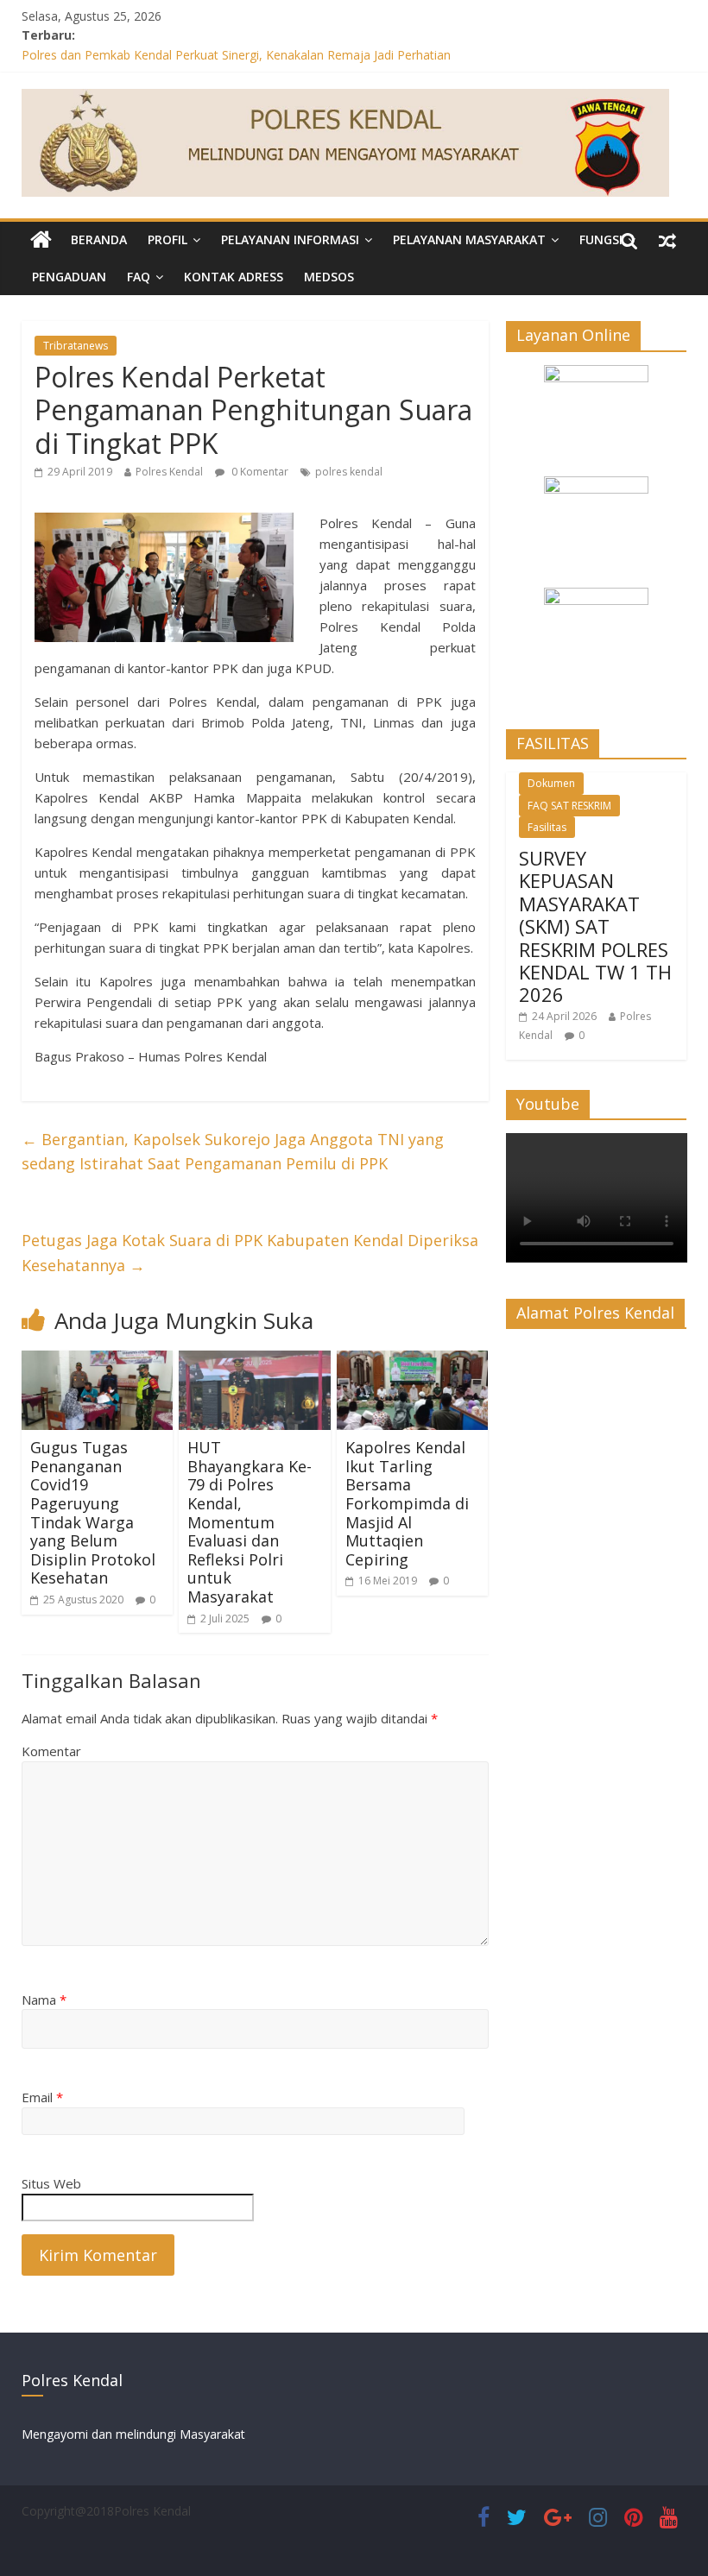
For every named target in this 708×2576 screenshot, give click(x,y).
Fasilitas (547, 827)
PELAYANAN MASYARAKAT (469, 239)
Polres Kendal (169, 472)
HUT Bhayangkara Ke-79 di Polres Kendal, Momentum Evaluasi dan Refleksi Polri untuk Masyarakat (250, 1522)
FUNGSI (601, 239)
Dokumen (551, 783)
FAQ (139, 277)
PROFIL (168, 239)
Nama (44, 2000)
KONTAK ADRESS (234, 277)
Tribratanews (76, 346)
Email (42, 2097)
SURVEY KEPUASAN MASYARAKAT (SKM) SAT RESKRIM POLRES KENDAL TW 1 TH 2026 (595, 926)
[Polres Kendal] (41, 240)
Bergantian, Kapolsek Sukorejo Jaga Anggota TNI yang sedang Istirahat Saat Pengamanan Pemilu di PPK (233, 1152)
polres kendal (349, 472)
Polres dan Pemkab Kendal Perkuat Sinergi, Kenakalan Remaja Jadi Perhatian (236, 55)
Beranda (99, 239)
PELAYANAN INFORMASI (290, 239)
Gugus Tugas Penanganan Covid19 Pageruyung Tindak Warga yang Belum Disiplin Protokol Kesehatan (93, 1512)
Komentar (51, 1751)
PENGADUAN (69, 277)
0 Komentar (259, 472)
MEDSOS (329, 277)
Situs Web (51, 2183)
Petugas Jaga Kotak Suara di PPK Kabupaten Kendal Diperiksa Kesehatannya (250, 1253)
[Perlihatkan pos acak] (667, 240)
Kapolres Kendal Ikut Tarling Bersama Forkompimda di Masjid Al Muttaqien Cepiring (407, 1503)
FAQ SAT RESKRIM (569, 806)
